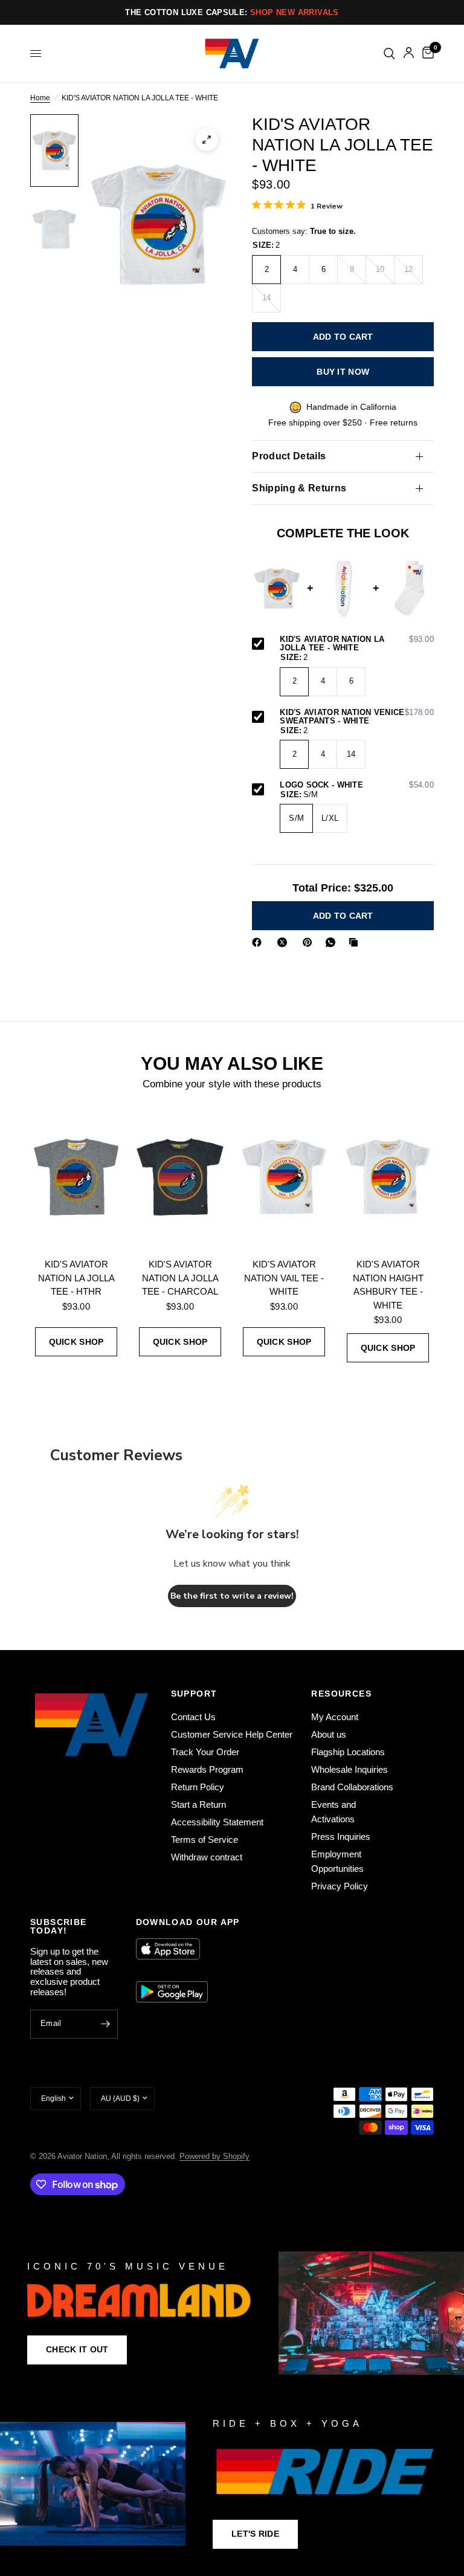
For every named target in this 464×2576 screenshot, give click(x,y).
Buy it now (343, 372)
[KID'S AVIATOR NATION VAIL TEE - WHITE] (284, 1177)
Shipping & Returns (299, 488)
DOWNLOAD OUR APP (188, 1922)
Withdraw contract (207, 1857)
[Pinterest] (310, 942)
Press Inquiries (341, 1837)
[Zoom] (207, 140)
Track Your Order (205, 1752)
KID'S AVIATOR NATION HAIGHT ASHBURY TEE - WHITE (388, 1285)
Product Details (289, 456)
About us (329, 1734)
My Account (335, 1717)
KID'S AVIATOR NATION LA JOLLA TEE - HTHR (76, 1278)
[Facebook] (259, 942)
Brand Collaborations (352, 1787)
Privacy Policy (340, 1886)
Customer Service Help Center (232, 1734)
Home (40, 98)
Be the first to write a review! (232, 1596)
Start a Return (198, 1804)
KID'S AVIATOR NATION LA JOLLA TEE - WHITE (357, 644)
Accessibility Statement (217, 1822)
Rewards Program (207, 1769)
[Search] (389, 53)
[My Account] (409, 53)
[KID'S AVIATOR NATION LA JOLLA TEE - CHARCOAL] (180, 1177)
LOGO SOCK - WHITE (357, 785)
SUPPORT (194, 1694)
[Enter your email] (106, 2024)
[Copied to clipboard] (356, 942)
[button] (77, 2350)
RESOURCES (341, 1694)
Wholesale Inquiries (350, 1769)
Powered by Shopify (214, 2156)
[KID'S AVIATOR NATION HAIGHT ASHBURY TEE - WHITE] (388, 1177)
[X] (285, 942)
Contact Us (193, 1717)
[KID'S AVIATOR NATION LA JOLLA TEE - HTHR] (76, 1177)
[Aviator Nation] (232, 2313)
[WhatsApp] (333, 942)
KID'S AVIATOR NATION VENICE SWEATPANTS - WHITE (357, 717)
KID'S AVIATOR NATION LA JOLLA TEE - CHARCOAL (180, 1278)
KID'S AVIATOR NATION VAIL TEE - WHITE (284, 1278)
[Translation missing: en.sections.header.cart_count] (426, 53)
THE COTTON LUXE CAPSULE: (232, 12)
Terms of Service (205, 1840)
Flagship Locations (348, 1752)
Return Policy (198, 1787)
